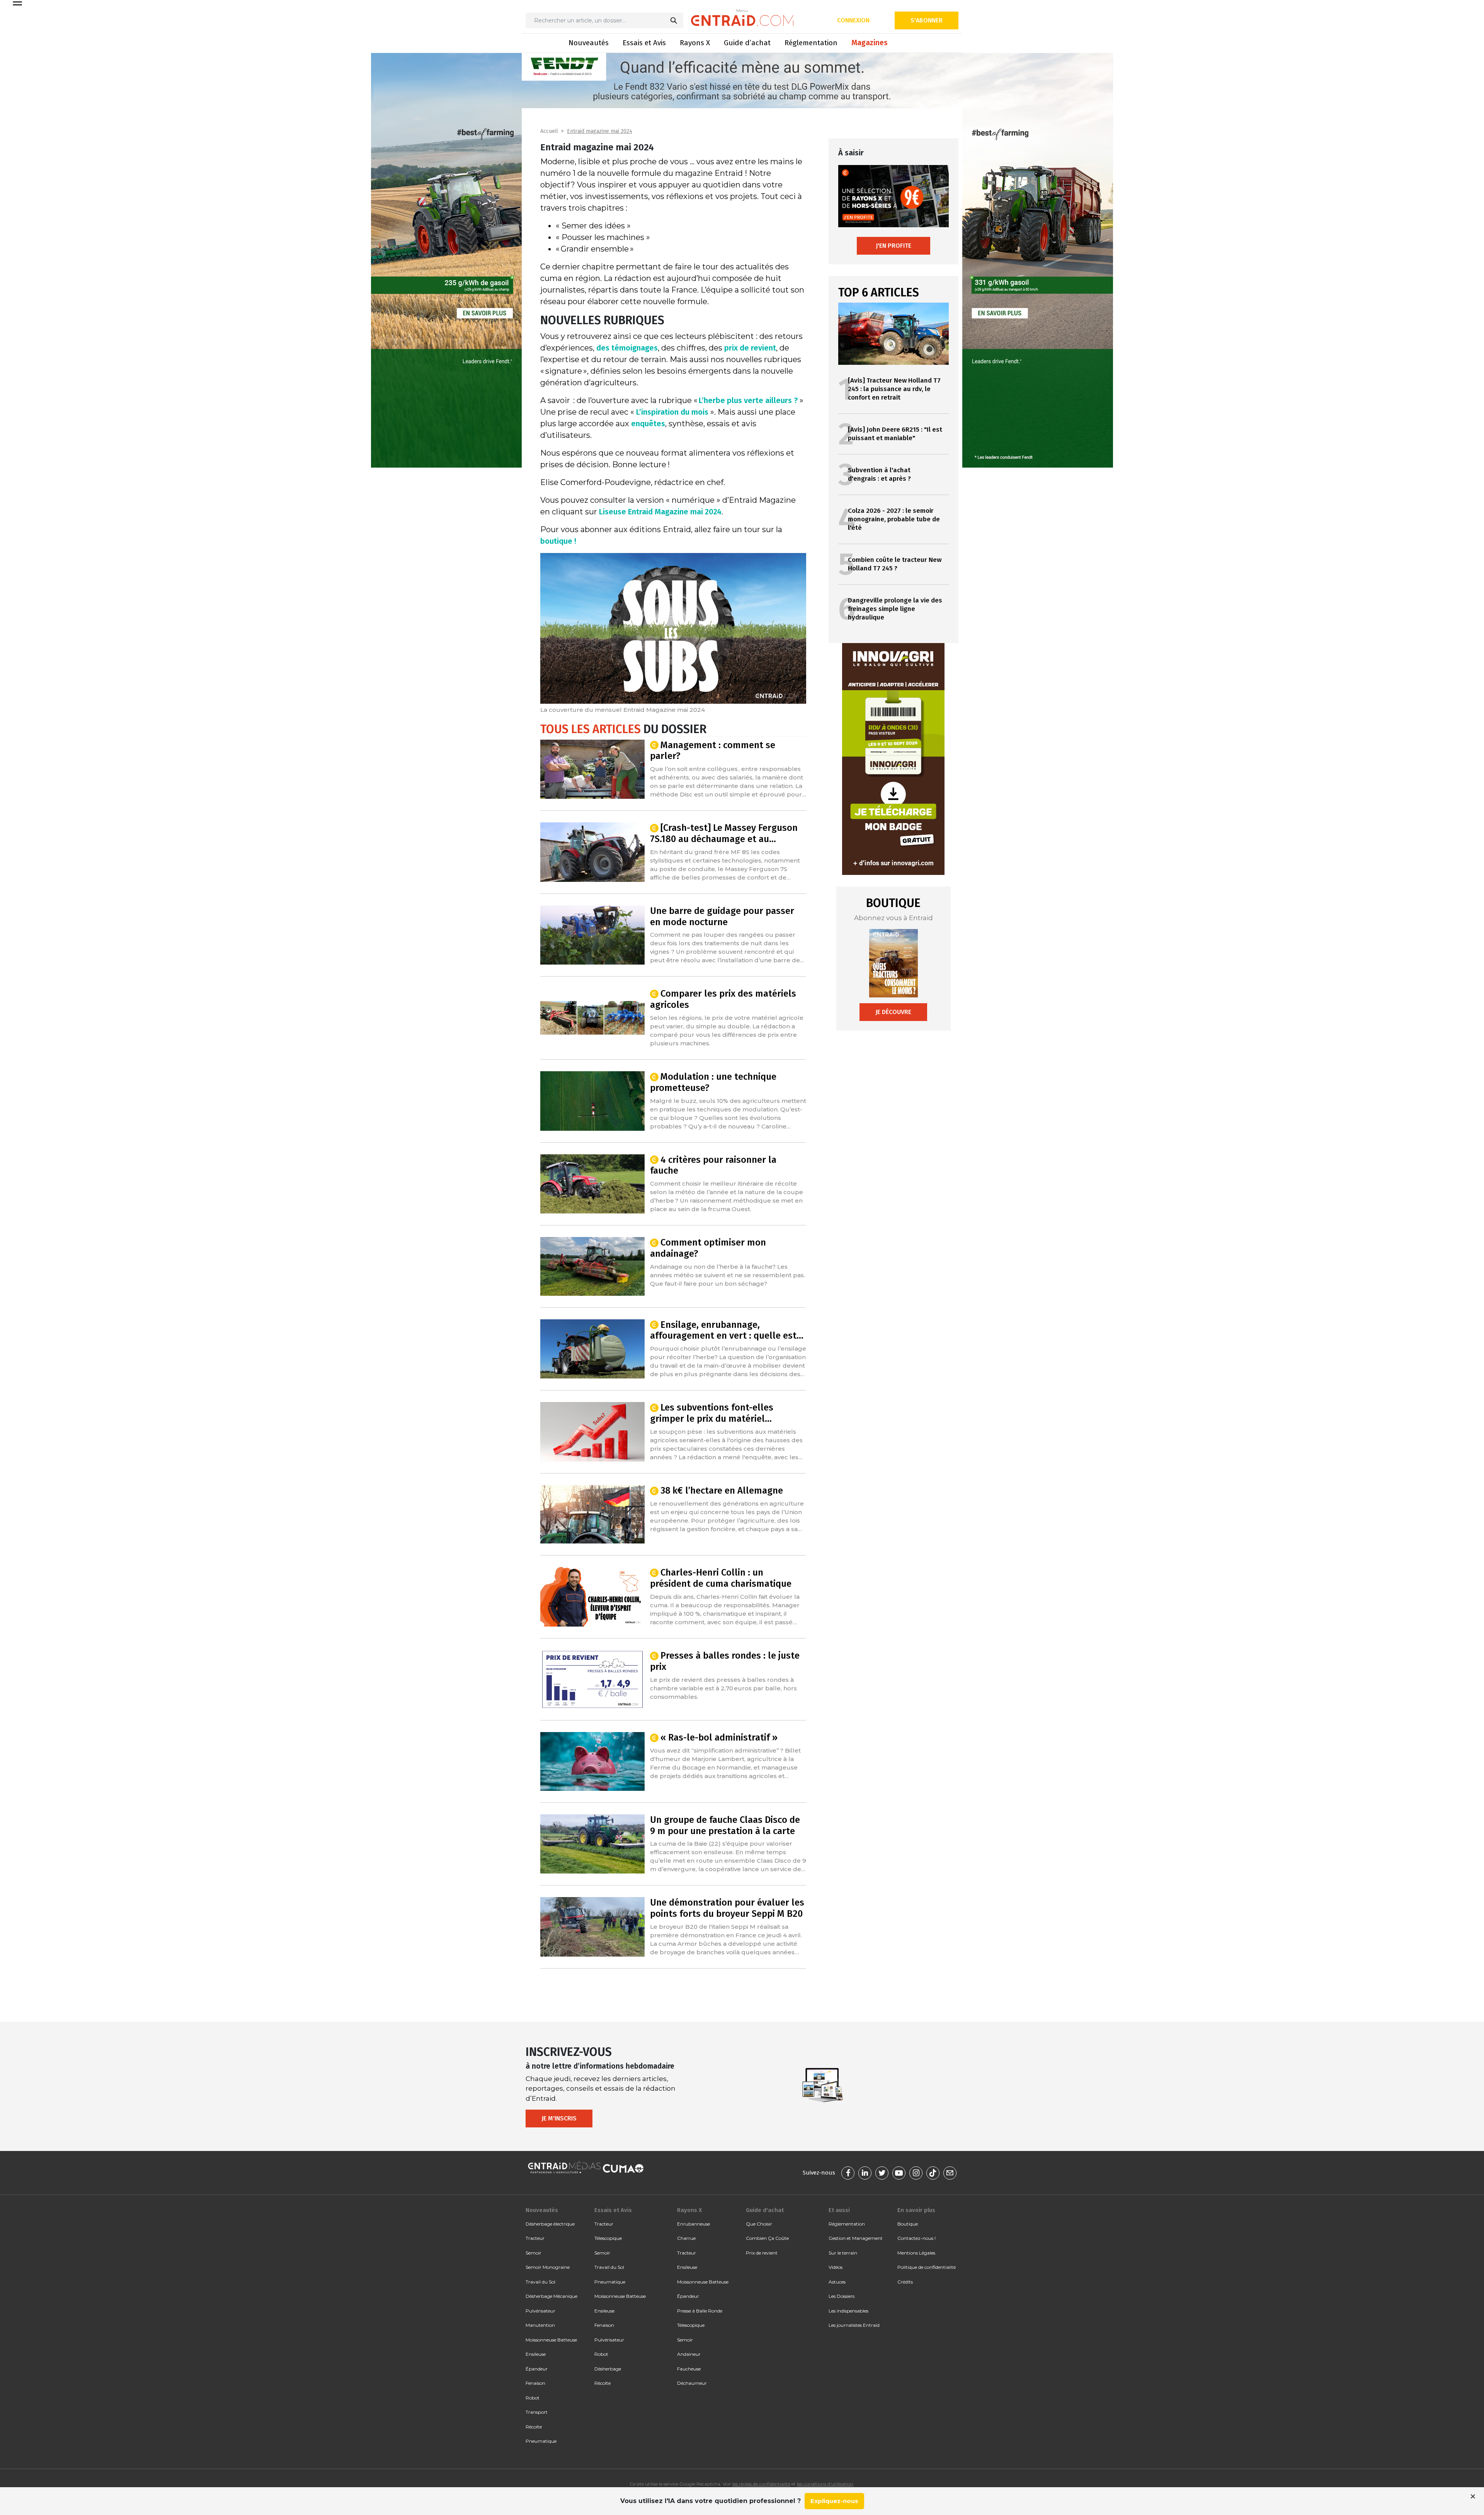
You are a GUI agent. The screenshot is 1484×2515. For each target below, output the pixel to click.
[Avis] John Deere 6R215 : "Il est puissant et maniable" (895, 434)
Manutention (540, 2325)
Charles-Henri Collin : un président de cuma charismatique (721, 1578)
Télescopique (608, 2238)
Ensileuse (536, 2354)
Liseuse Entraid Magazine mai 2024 (660, 512)
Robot (533, 2398)
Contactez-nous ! (916, 2238)
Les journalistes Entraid (854, 2325)
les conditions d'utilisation (825, 2484)
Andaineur (689, 2354)
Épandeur (537, 2369)
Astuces (837, 2282)
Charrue (686, 2238)
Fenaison (535, 2383)
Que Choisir (759, 2224)
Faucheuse (689, 2369)
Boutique (908, 2224)
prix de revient (750, 348)
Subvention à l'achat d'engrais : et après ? (879, 474)
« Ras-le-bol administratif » (719, 1737)
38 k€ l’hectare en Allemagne (722, 1491)
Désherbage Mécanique (551, 2296)
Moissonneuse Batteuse (551, 2340)
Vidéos (836, 2267)
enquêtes (648, 424)
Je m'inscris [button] (559, 2118)
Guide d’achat (747, 43)
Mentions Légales (916, 2253)
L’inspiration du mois (672, 412)
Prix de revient (762, 2253)
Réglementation (811, 43)
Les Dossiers (842, 2296)
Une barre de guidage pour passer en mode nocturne (722, 916)
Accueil (549, 131)
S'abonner (927, 20)
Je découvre (893, 1012)
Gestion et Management (856, 2238)
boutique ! (558, 541)
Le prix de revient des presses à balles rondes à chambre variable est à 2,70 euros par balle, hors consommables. (723, 1688)
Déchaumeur (692, 2383)
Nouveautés (589, 43)
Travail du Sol (540, 2282)
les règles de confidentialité (761, 2484)
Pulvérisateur (540, 2311)
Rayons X (695, 43)
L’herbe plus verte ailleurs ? (748, 400)
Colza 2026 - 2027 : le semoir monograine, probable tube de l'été (894, 519)
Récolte (534, 2427)
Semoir (534, 2253)
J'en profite (893, 246)
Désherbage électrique (550, 2224)
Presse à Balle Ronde (700, 2311)
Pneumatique (541, 2441)
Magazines (870, 43)
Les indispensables (848, 2311)
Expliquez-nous (834, 2501)
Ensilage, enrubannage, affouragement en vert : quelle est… (727, 1330)
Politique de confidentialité (927, 2267)
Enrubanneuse (693, 2224)
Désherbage (608, 2369)
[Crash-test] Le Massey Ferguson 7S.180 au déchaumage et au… (724, 833)
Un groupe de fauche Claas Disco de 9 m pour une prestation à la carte (725, 1825)
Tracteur (535, 2238)
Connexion (853, 20)
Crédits (905, 2282)
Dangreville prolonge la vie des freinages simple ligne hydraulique (895, 609)
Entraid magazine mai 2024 (600, 131)
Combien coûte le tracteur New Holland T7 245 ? (895, 564)
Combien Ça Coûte (767, 2238)
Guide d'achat (765, 2210)
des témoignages (627, 348)
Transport (537, 2412)
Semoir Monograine (548, 2267)
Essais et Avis (644, 43)
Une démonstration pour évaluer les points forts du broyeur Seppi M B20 (727, 1908)
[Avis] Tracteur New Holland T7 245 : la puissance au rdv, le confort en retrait (894, 389)
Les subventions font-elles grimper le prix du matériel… (712, 1413)
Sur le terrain (843, 2253)
